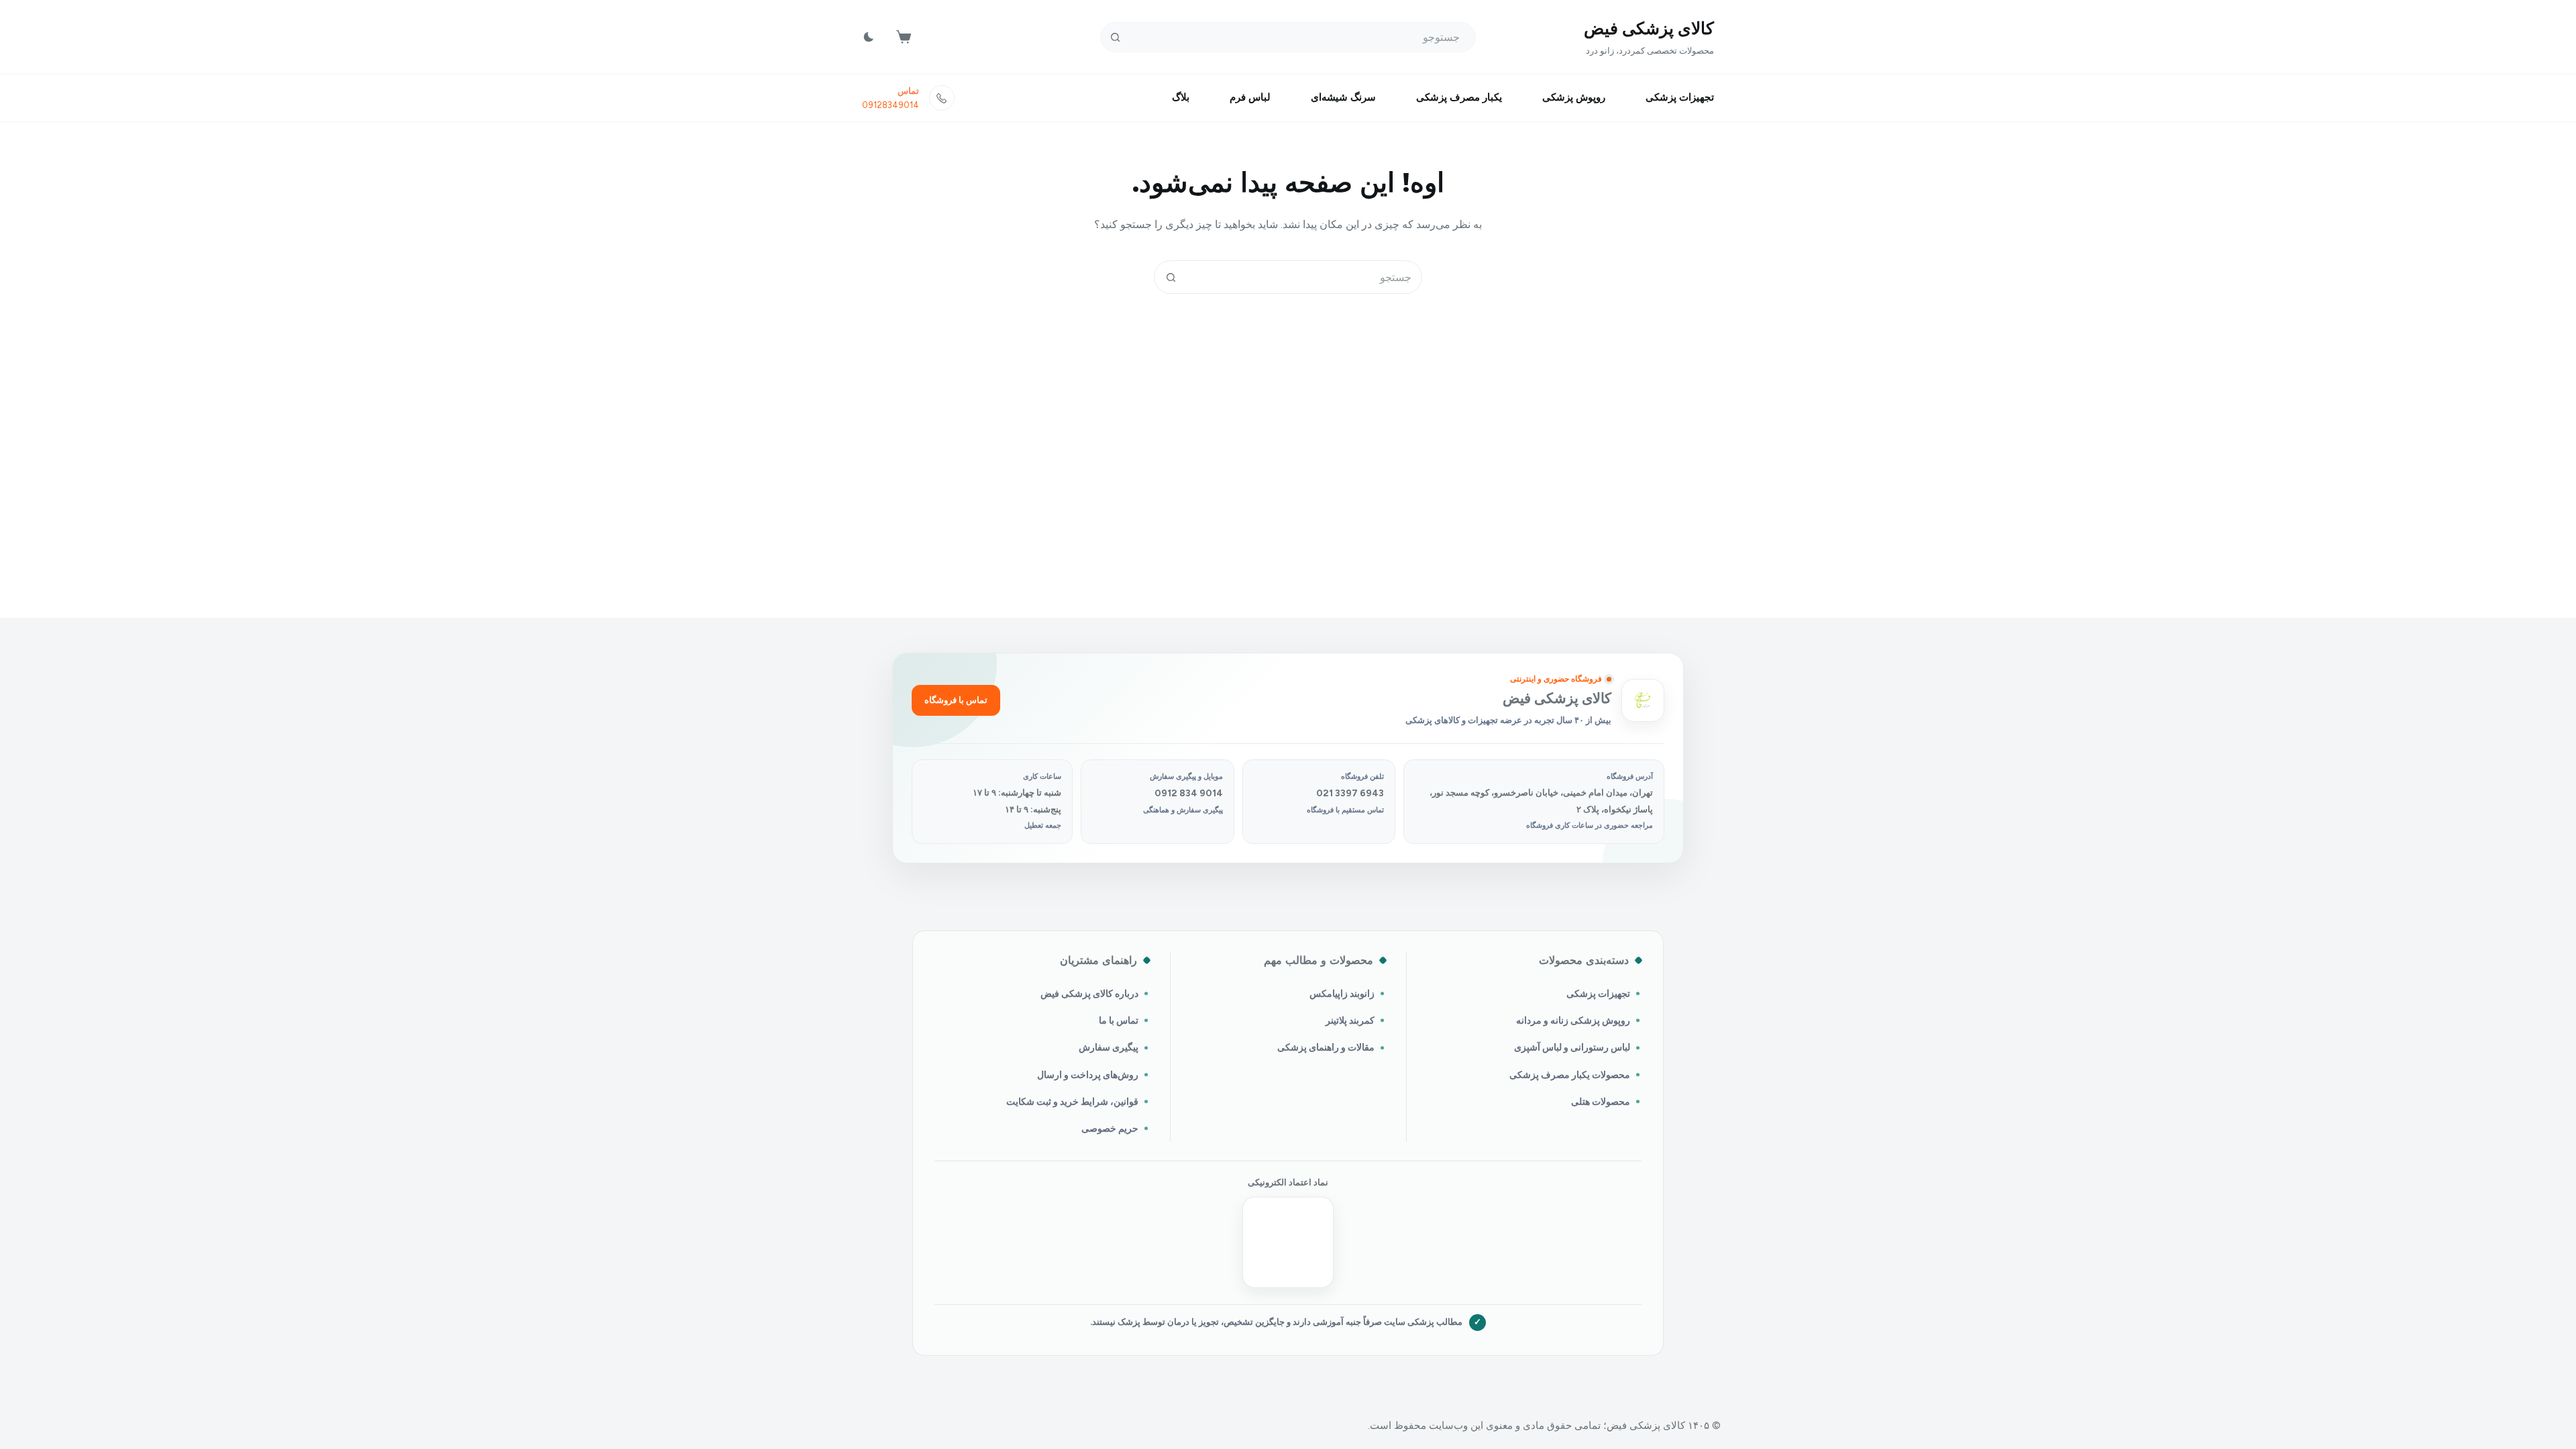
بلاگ (1181, 97)
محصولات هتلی (1601, 1102)
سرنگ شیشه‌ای (1343, 97)
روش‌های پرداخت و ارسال (1088, 1075)
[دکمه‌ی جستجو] (1115, 37)
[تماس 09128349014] (942, 98)
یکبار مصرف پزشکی (1459, 97)
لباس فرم (1250, 97)
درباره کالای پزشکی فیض (1089, 994)
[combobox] (1304, 277)
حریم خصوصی (1110, 1128)
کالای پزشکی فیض (1649, 28)
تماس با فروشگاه (956, 700)
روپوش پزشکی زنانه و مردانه (1573, 1020)
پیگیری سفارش (1109, 1047)
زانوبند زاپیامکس (1342, 994)
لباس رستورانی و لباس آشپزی (1572, 1047)
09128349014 (891, 105)
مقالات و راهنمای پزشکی (1326, 1047)
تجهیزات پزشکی (1680, 97)
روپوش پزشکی (1574, 97)
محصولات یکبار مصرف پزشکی (1570, 1075)
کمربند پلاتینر (1350, 1020)
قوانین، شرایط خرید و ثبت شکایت (1072, 1102)
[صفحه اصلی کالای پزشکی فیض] (1643, 700)
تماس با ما (1119, 1020)
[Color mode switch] (869, 37)
